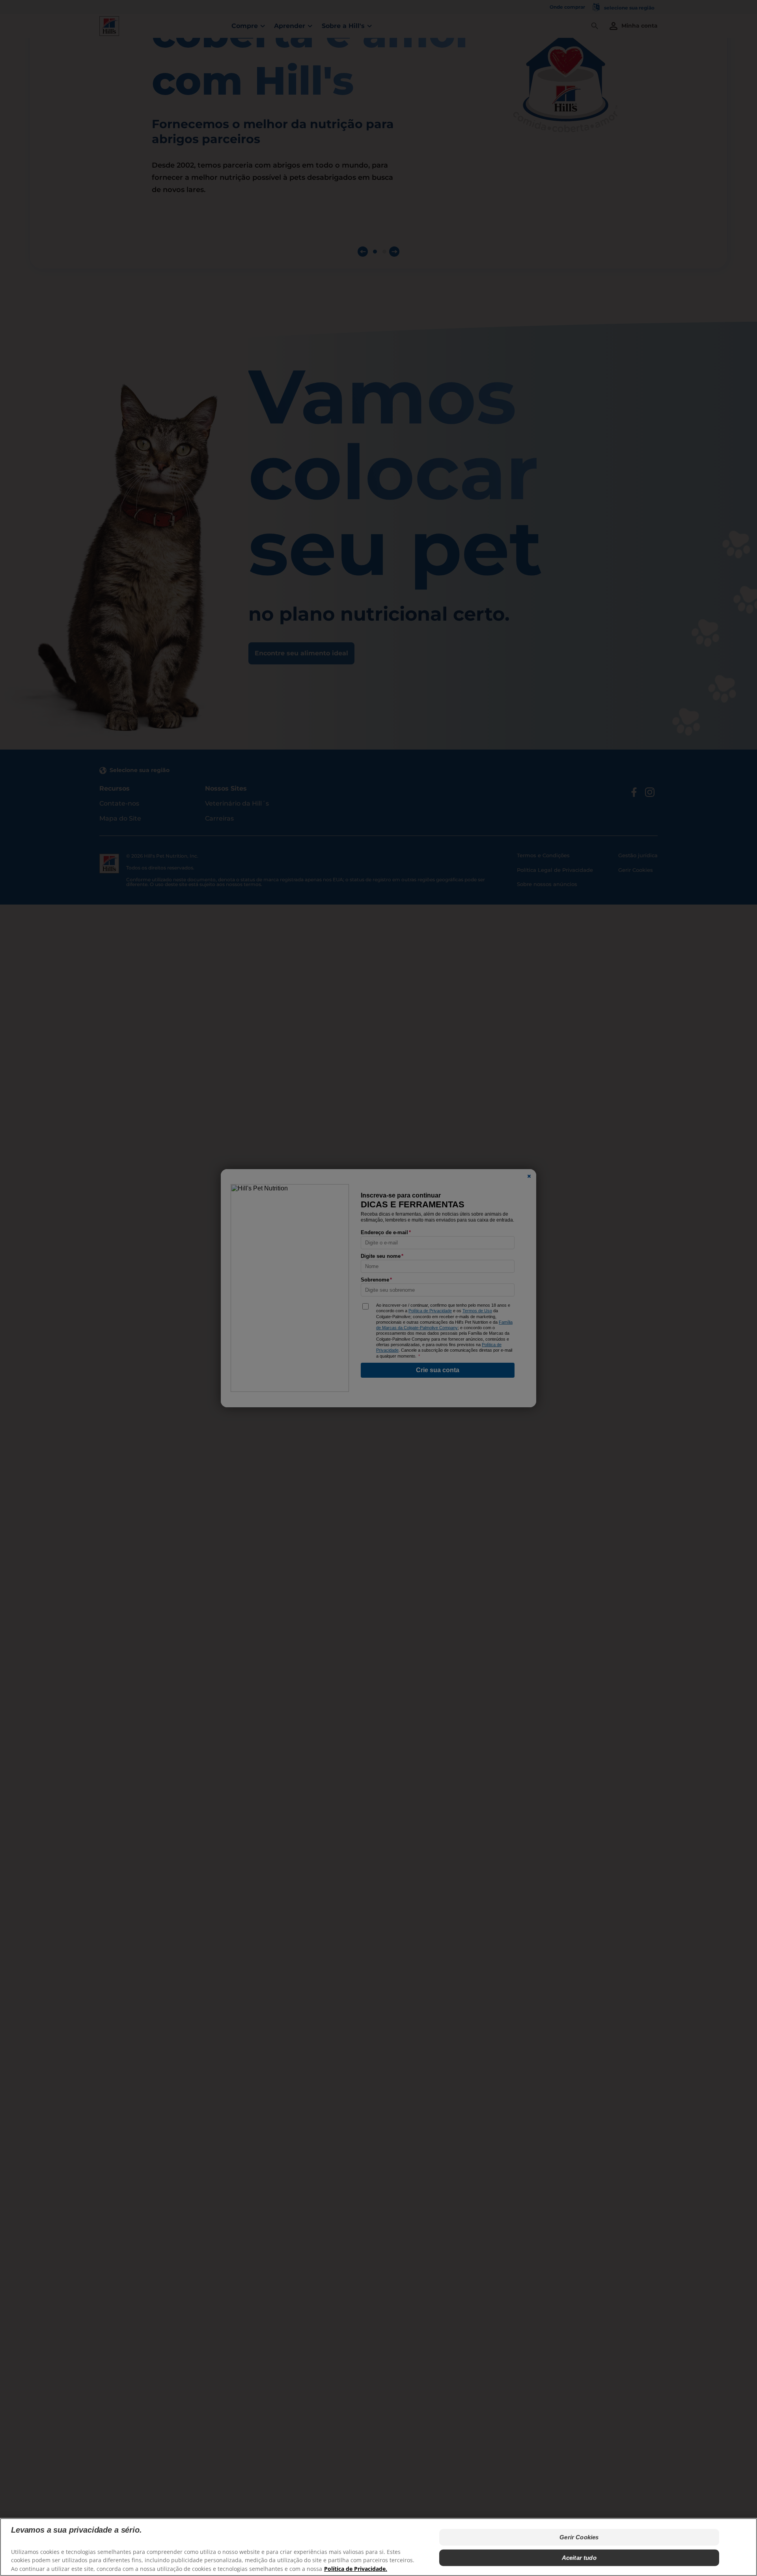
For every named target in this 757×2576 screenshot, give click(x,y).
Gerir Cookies (579, 2537)
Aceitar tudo (579, 2558)
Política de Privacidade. (356, 2568)
